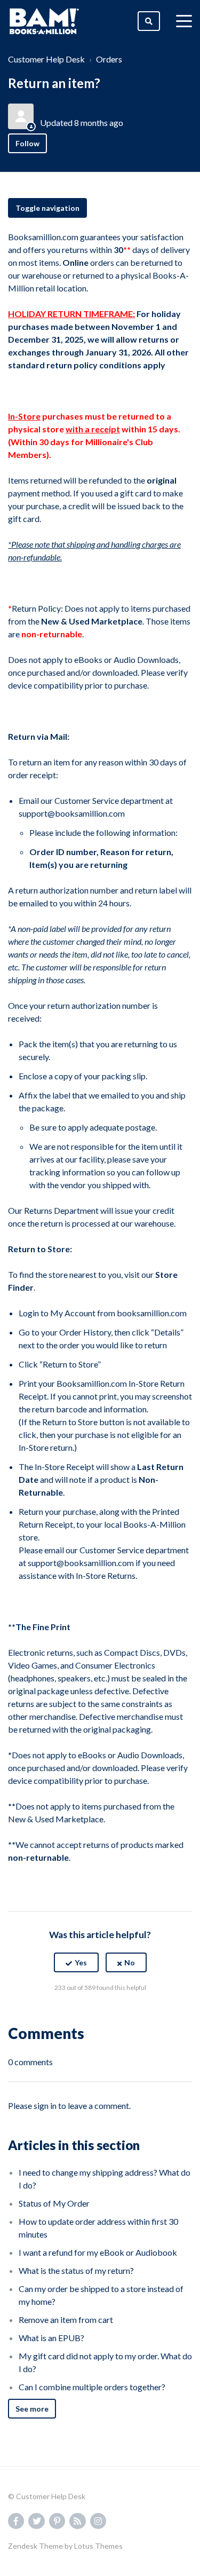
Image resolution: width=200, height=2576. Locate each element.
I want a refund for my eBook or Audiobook (98, 2252)
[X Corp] (100, 2014)
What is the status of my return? (76, 2270)
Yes (81, 1962)
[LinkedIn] (123, 2014)
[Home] (44, 21)
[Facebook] (77, 2014)
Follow (27, 143)
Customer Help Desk (46, 59)
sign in (45, 2105)
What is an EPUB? (51, 2338)
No (130, 1962)
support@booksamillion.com (72, 813)
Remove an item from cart (66, 2320)
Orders (109, 59)
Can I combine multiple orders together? (92, 2387)
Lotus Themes (98, 2546)
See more (32, 2409)
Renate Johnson (71, 110)
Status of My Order (54, 2203)
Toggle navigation (47, 208)
